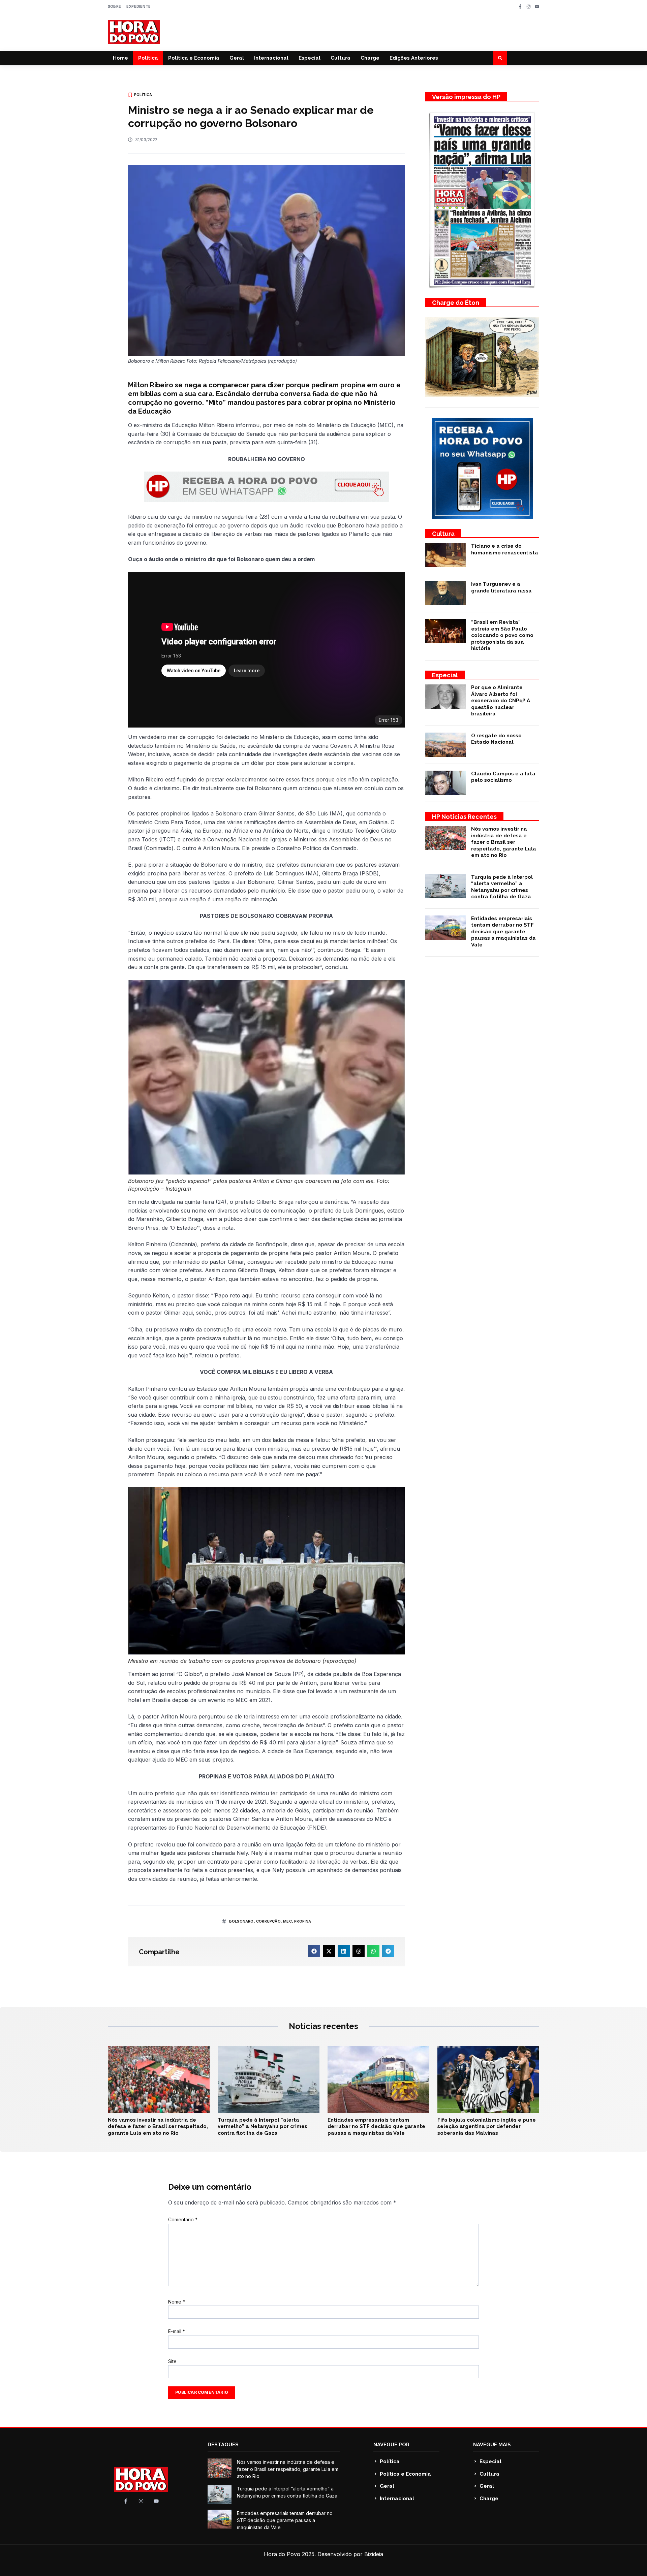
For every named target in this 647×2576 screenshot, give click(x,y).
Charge (370, 58)
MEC (287, 1921)
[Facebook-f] (520, 7)
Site (172, 2361)
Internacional (271, 58)
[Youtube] (537, 7)
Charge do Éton (456, 303)
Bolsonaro (241, 1921)
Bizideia (374, 2554)
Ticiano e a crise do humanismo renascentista (505, 549)
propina (303, 1921)
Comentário (183, 2219)
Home (120, 58)
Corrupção (268, 1921)
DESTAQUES (223, 2445)
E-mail (177, 2331)
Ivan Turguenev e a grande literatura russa (501, 587)
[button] (500, 58)
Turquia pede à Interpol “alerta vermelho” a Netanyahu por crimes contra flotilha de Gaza (502, 887)
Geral (237, 58)
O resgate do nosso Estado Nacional (496, 739)
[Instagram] (529, 7)
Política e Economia (194, 58)
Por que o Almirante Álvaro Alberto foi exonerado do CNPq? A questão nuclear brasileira (501, 701)
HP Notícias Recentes (464, 817)
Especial (310, 58)
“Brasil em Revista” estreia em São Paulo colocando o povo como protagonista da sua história (502, 635)
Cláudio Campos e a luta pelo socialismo (503, 777)
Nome (177, 2302)
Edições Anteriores (414, 58)
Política (148, 58)
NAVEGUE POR (391, 2445)
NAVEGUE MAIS (492, 2445)
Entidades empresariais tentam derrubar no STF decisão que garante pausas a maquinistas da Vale (503, 932)
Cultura (341, 58)
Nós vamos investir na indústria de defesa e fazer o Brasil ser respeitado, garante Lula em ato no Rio (504, 842)
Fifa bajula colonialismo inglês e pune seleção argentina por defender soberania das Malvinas (487, 2127)
